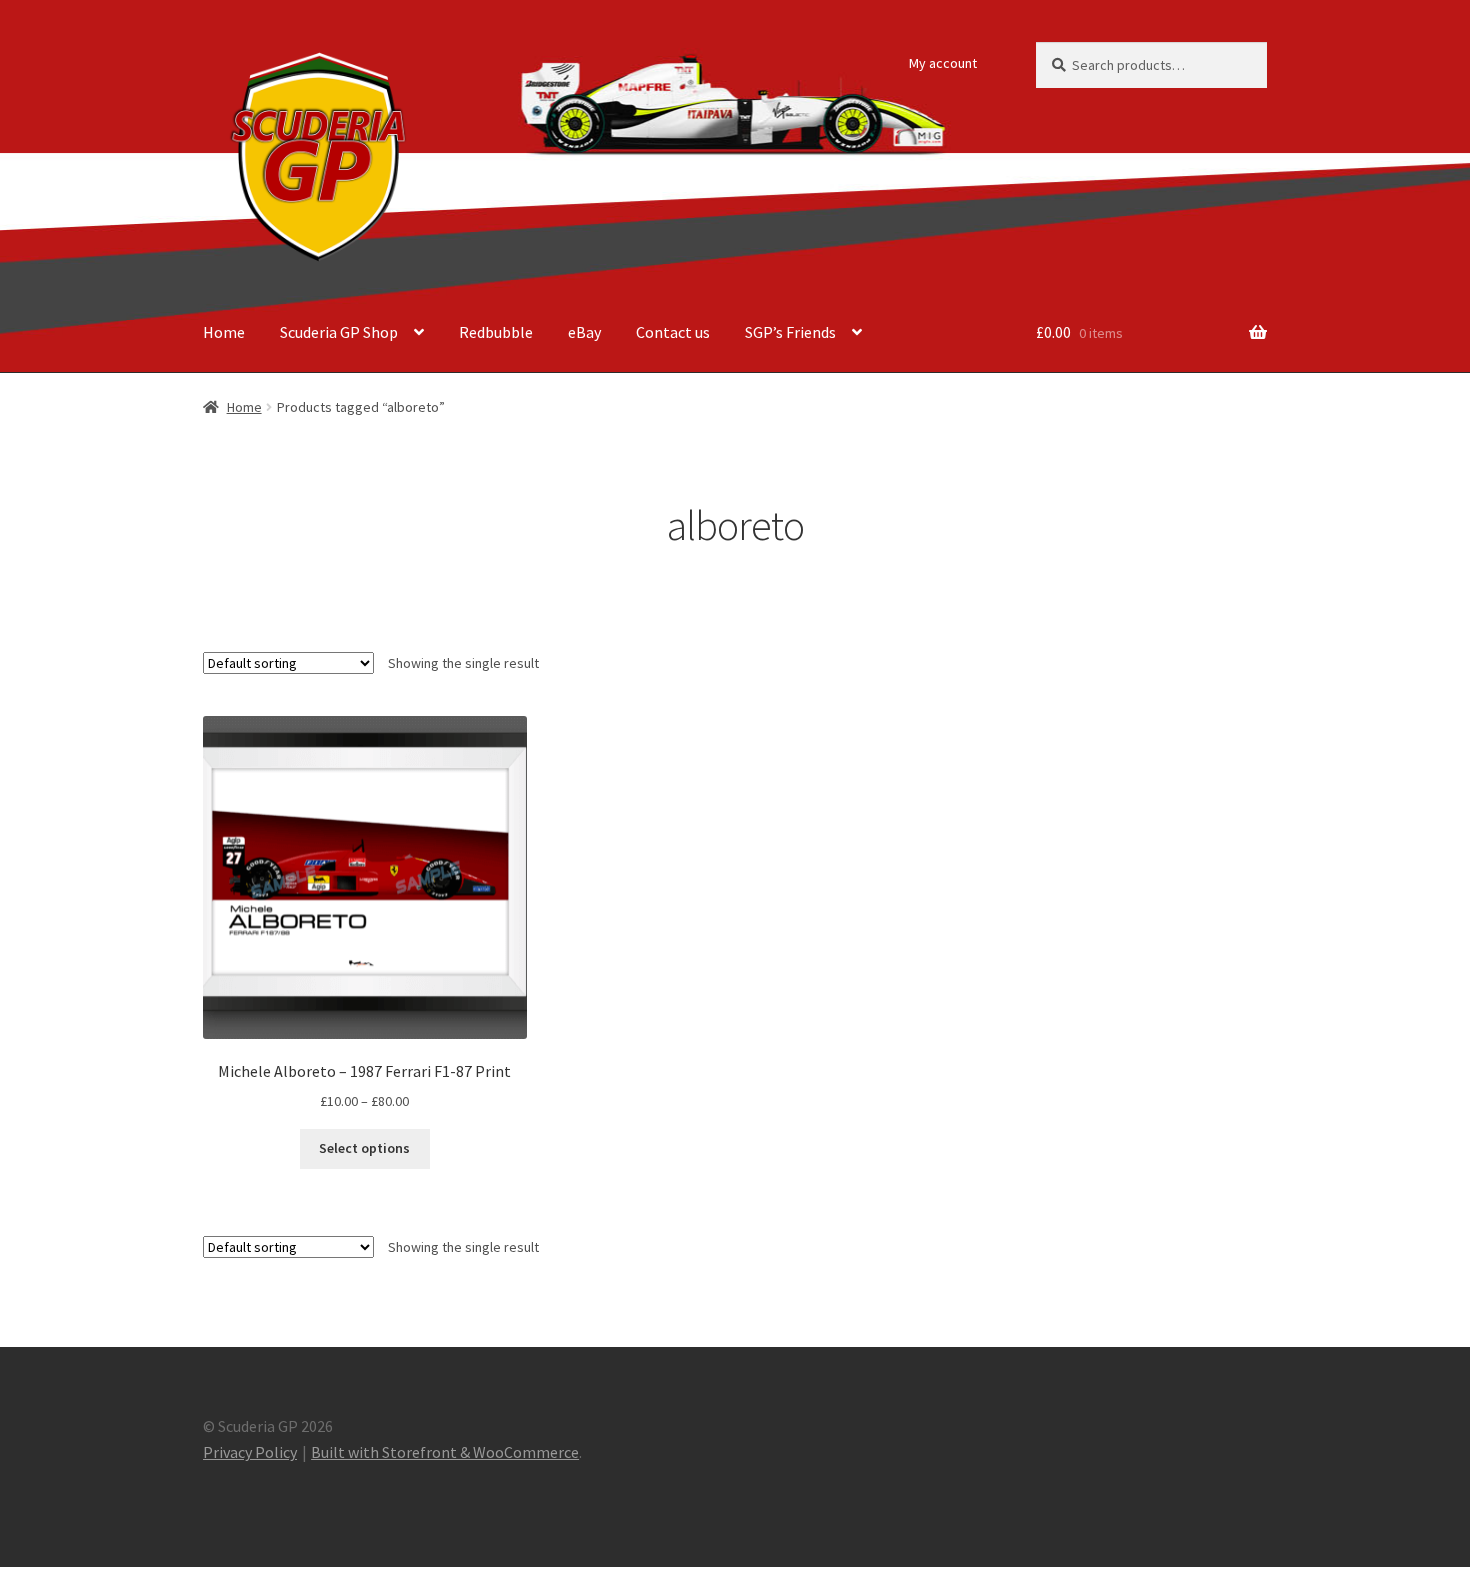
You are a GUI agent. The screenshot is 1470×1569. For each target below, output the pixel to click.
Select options (364, 1148)
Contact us (673, 332)
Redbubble (496, 332)
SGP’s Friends (790, 332)
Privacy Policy (250, 1452)
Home (224, 332)
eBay (584, 332)
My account (943, 63)
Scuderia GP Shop (339, 332)
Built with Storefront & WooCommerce (445, 1452)
